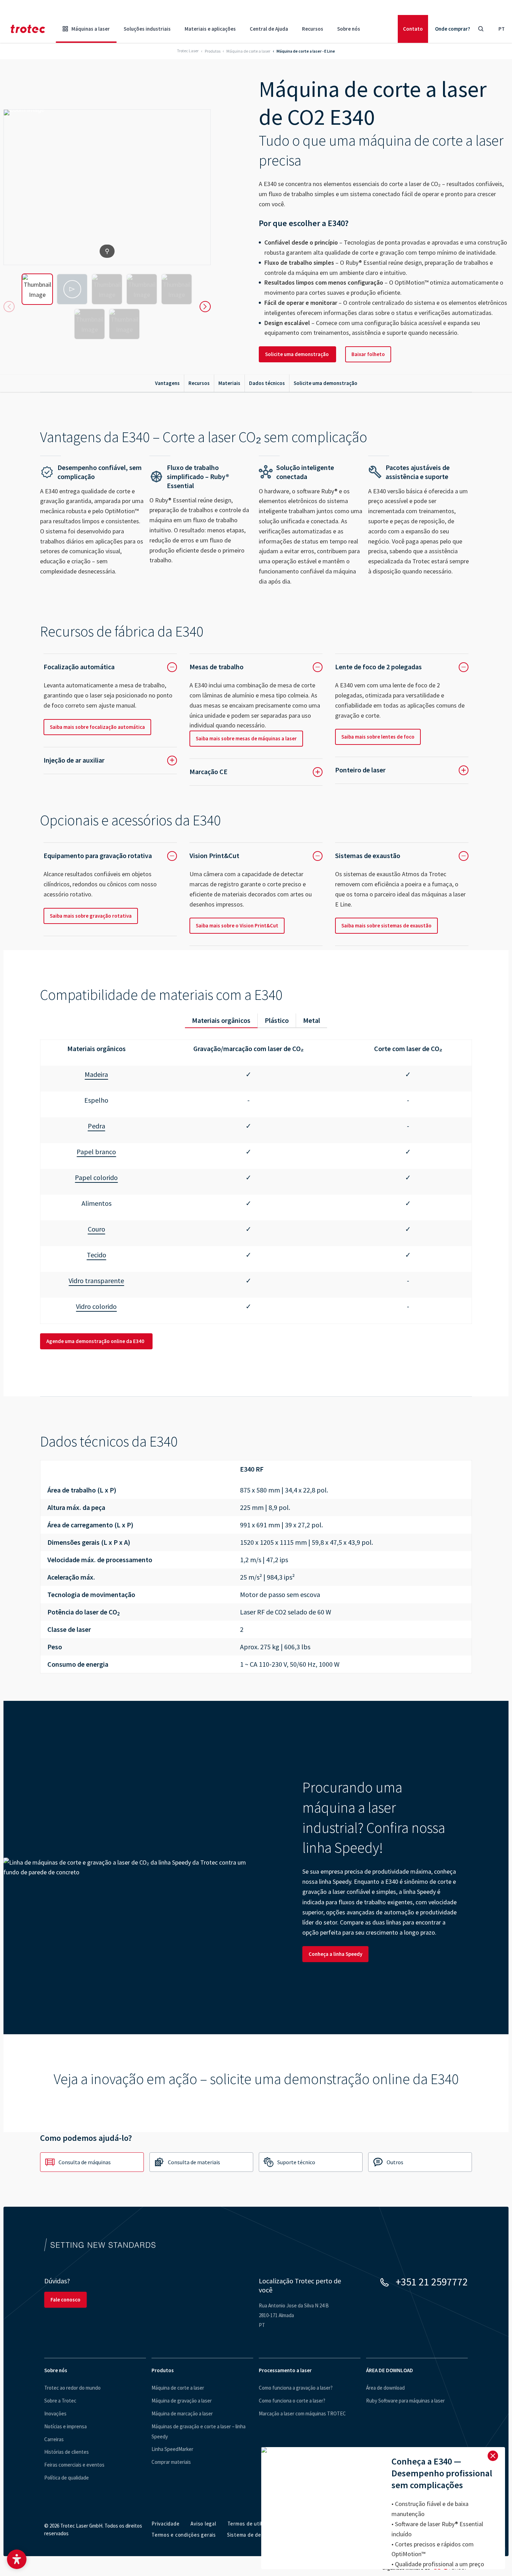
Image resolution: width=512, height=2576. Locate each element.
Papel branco (96, 1152)
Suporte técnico (296, 2162)
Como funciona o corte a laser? (292, 2401)
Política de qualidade (67, 2478)
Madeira (96, 1074)
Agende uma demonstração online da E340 (96, 1341)
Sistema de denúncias (253, 2535)
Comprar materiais (171, 2462)
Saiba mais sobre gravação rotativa (91, 916)
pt (502, 29)
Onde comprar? (453, 29)
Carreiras (54, 2439)
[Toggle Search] (481, 29)
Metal (312, 1020)
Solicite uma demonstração (297, 354)
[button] (17, 2559)
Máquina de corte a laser (178, 2388)
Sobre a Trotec (60, 2401)
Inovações (55, 2413)
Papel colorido (96, 1177)
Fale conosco (65, 2300)
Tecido (96, 1255)
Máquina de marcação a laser (182, 2413)
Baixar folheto (368, 354)
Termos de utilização (252, 2524)
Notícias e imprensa (65, 2426)
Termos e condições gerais (184, 2535)
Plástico (277, 1020)
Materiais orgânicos (221, 1020)
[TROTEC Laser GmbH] (28, 29)
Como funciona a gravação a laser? (296, 2388)
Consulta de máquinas (85, 2162)
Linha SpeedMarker (172, 2449)
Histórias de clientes (67, 2452)
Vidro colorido (96, 1306)
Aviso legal (203, 2524)
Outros (395, 2162)
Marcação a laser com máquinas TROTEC (302, 2413)
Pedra (96, 1126)
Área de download (385, 2388)
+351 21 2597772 (432, 2282)
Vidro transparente (96, 1281)
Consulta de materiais (194, 2162)
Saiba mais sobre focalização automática (97, 727)
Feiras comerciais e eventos (74, 2465)
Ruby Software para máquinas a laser (405, 2401)
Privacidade (165, 2524)
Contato (413, 29)
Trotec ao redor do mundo (72, 2388)
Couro (96, 1229)
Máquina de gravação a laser (182, 2401)
